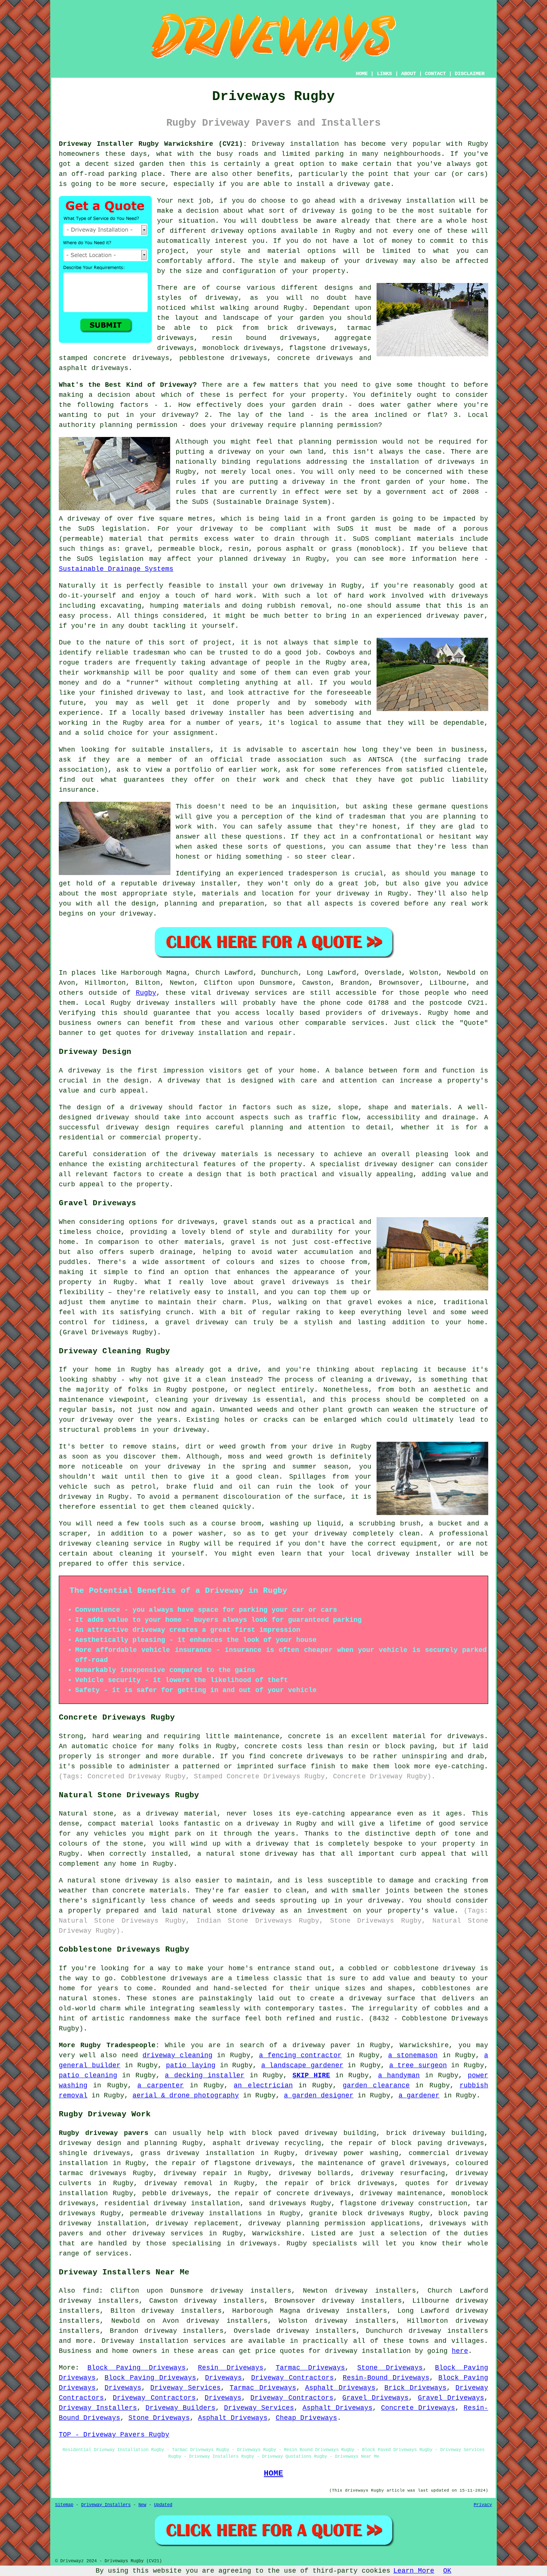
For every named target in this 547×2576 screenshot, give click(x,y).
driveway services (168, 2234)
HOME (362, 74)
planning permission (339, 425)
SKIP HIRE (311, 2075)
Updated (163, 2505)
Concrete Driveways (418, 2408)
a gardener (419, 2096)
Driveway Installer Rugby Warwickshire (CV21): (153, 144)
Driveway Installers (98, 2408)
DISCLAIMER (470, 74)
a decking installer (205, 2075)
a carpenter (161, 2085)
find (91, 2291)
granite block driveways (357, 2213)
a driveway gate (360, 184)
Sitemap (64, 2505)
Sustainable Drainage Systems (116, 569)
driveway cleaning (177, 2055)
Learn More (414, 2571)
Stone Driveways (390, 2368)
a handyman (399, 2075)
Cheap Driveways (306, 2418)
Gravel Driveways (375, 2398)
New (142, 2505)
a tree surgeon (418, 2065)
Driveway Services (185, 2388)
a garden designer (319, 2096)
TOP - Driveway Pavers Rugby (114, 2435)
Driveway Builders (180, 2408)
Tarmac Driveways (311, 2368)
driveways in (463, 462)
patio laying (191, 2065)
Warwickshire (277, 2234)
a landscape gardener (302, 2065)
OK (447, 2571)
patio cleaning (88, 2075)
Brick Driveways (415, 2388)
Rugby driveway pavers (104, 2133)
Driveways (223, 2378)
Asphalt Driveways (340, 2388)
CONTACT (435, 74)
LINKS (384, 74)
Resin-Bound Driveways (386, 2378)
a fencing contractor (300, 2055)
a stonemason (413, 2055)
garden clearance (376, 2085)
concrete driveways (315, 358)
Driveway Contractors (292, 2378)
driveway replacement (197, 2223)
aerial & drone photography (186, 2096)
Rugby (146, 993)
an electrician (263, 2085)
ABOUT (409, 74)
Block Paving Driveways (137, 2368)
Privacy (483, 2505)
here (460, 2351)
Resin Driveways (231, 2368)
